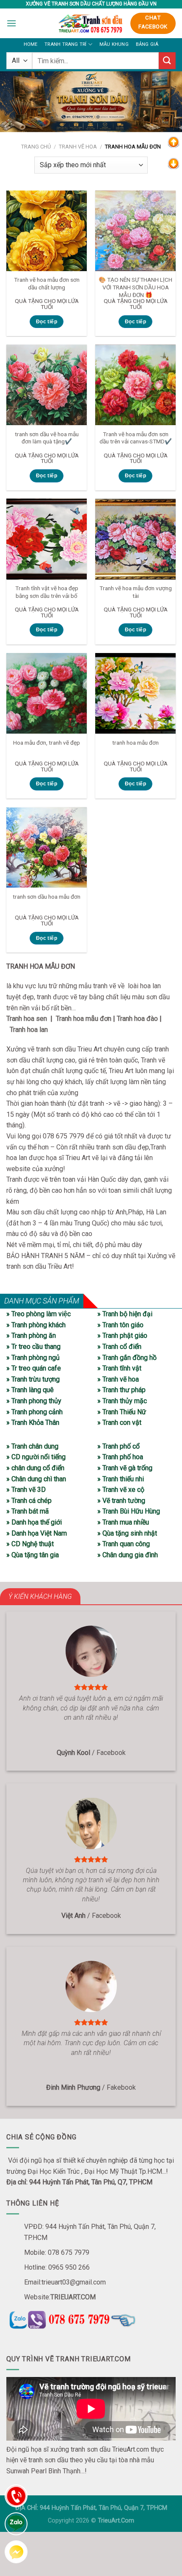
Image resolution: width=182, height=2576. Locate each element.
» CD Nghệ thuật (30, 1544)
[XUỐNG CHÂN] (174, 163)
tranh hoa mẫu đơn (135, 743)
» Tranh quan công (124, 1544)
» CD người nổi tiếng (36, 1457)
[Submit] (167, 60)
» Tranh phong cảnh (34, 1412)
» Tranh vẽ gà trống (125, 1468)
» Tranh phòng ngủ (33, 1358)
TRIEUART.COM (73, 2297)
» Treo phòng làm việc (39, 1314)
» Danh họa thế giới (34, 1522)
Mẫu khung (114, 44)
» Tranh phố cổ (119, 1446)
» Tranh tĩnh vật (119, 1368)
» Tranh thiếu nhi (121, 1479)
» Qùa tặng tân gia (33, 1555)
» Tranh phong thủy (34, 1401)
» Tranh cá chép (29, 1501)
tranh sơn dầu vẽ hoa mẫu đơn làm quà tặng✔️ (47, 438)
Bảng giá (147, 44)
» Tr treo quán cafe (34, 1368)
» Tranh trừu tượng (33, 1379)
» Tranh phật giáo (122, 1336)
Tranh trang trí (65, 44)
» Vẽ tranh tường (121, 1501)
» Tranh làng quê (30, 1390)
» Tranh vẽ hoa (118, 1379)
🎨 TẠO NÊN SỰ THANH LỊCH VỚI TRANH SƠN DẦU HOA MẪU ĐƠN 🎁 (135, 287)
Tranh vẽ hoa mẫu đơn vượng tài (136, 592)
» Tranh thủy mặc (122, 1401)
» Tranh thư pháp (121, 1390)
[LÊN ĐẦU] (174, 142)
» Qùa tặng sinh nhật (127, 1533)
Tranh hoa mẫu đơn (84, 1019)
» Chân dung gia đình (128, 1555)
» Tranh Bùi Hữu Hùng (129, 1511)
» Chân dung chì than (36, 1479)
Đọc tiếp (47, 322)
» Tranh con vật (119, 1423)
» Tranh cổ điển (119, 1347)
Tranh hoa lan (29, 1030)
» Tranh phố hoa (120, 1457)
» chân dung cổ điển (35, 1468)
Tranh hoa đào (137, 1019)
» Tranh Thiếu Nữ (122, 1412)
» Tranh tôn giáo (120, 1325)
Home (31, 44)
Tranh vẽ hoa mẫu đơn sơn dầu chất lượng (47, 283)
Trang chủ (36, 147)
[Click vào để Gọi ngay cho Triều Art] (91, 2318)
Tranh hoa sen (27, 1019)
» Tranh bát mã (28, 1511)
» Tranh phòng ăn (31, 1336)
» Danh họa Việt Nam (37, 1533)
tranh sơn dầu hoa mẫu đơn (47, 897)
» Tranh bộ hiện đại (125, 1314)
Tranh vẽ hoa (78, 147)
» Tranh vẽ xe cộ (121, 1490)
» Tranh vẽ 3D (26, 1490)
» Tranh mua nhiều (123, 1522)
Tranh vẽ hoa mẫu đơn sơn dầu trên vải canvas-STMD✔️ (136, 438)
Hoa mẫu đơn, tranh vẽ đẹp (47, 743)
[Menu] (11, 23)
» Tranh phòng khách (36, 1325)
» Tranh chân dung (32, 1446)
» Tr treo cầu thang (33, 1347)
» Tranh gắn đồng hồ (127, 1358)
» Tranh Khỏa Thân (33, 1423)
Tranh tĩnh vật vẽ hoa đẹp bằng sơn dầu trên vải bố (47, 592)
